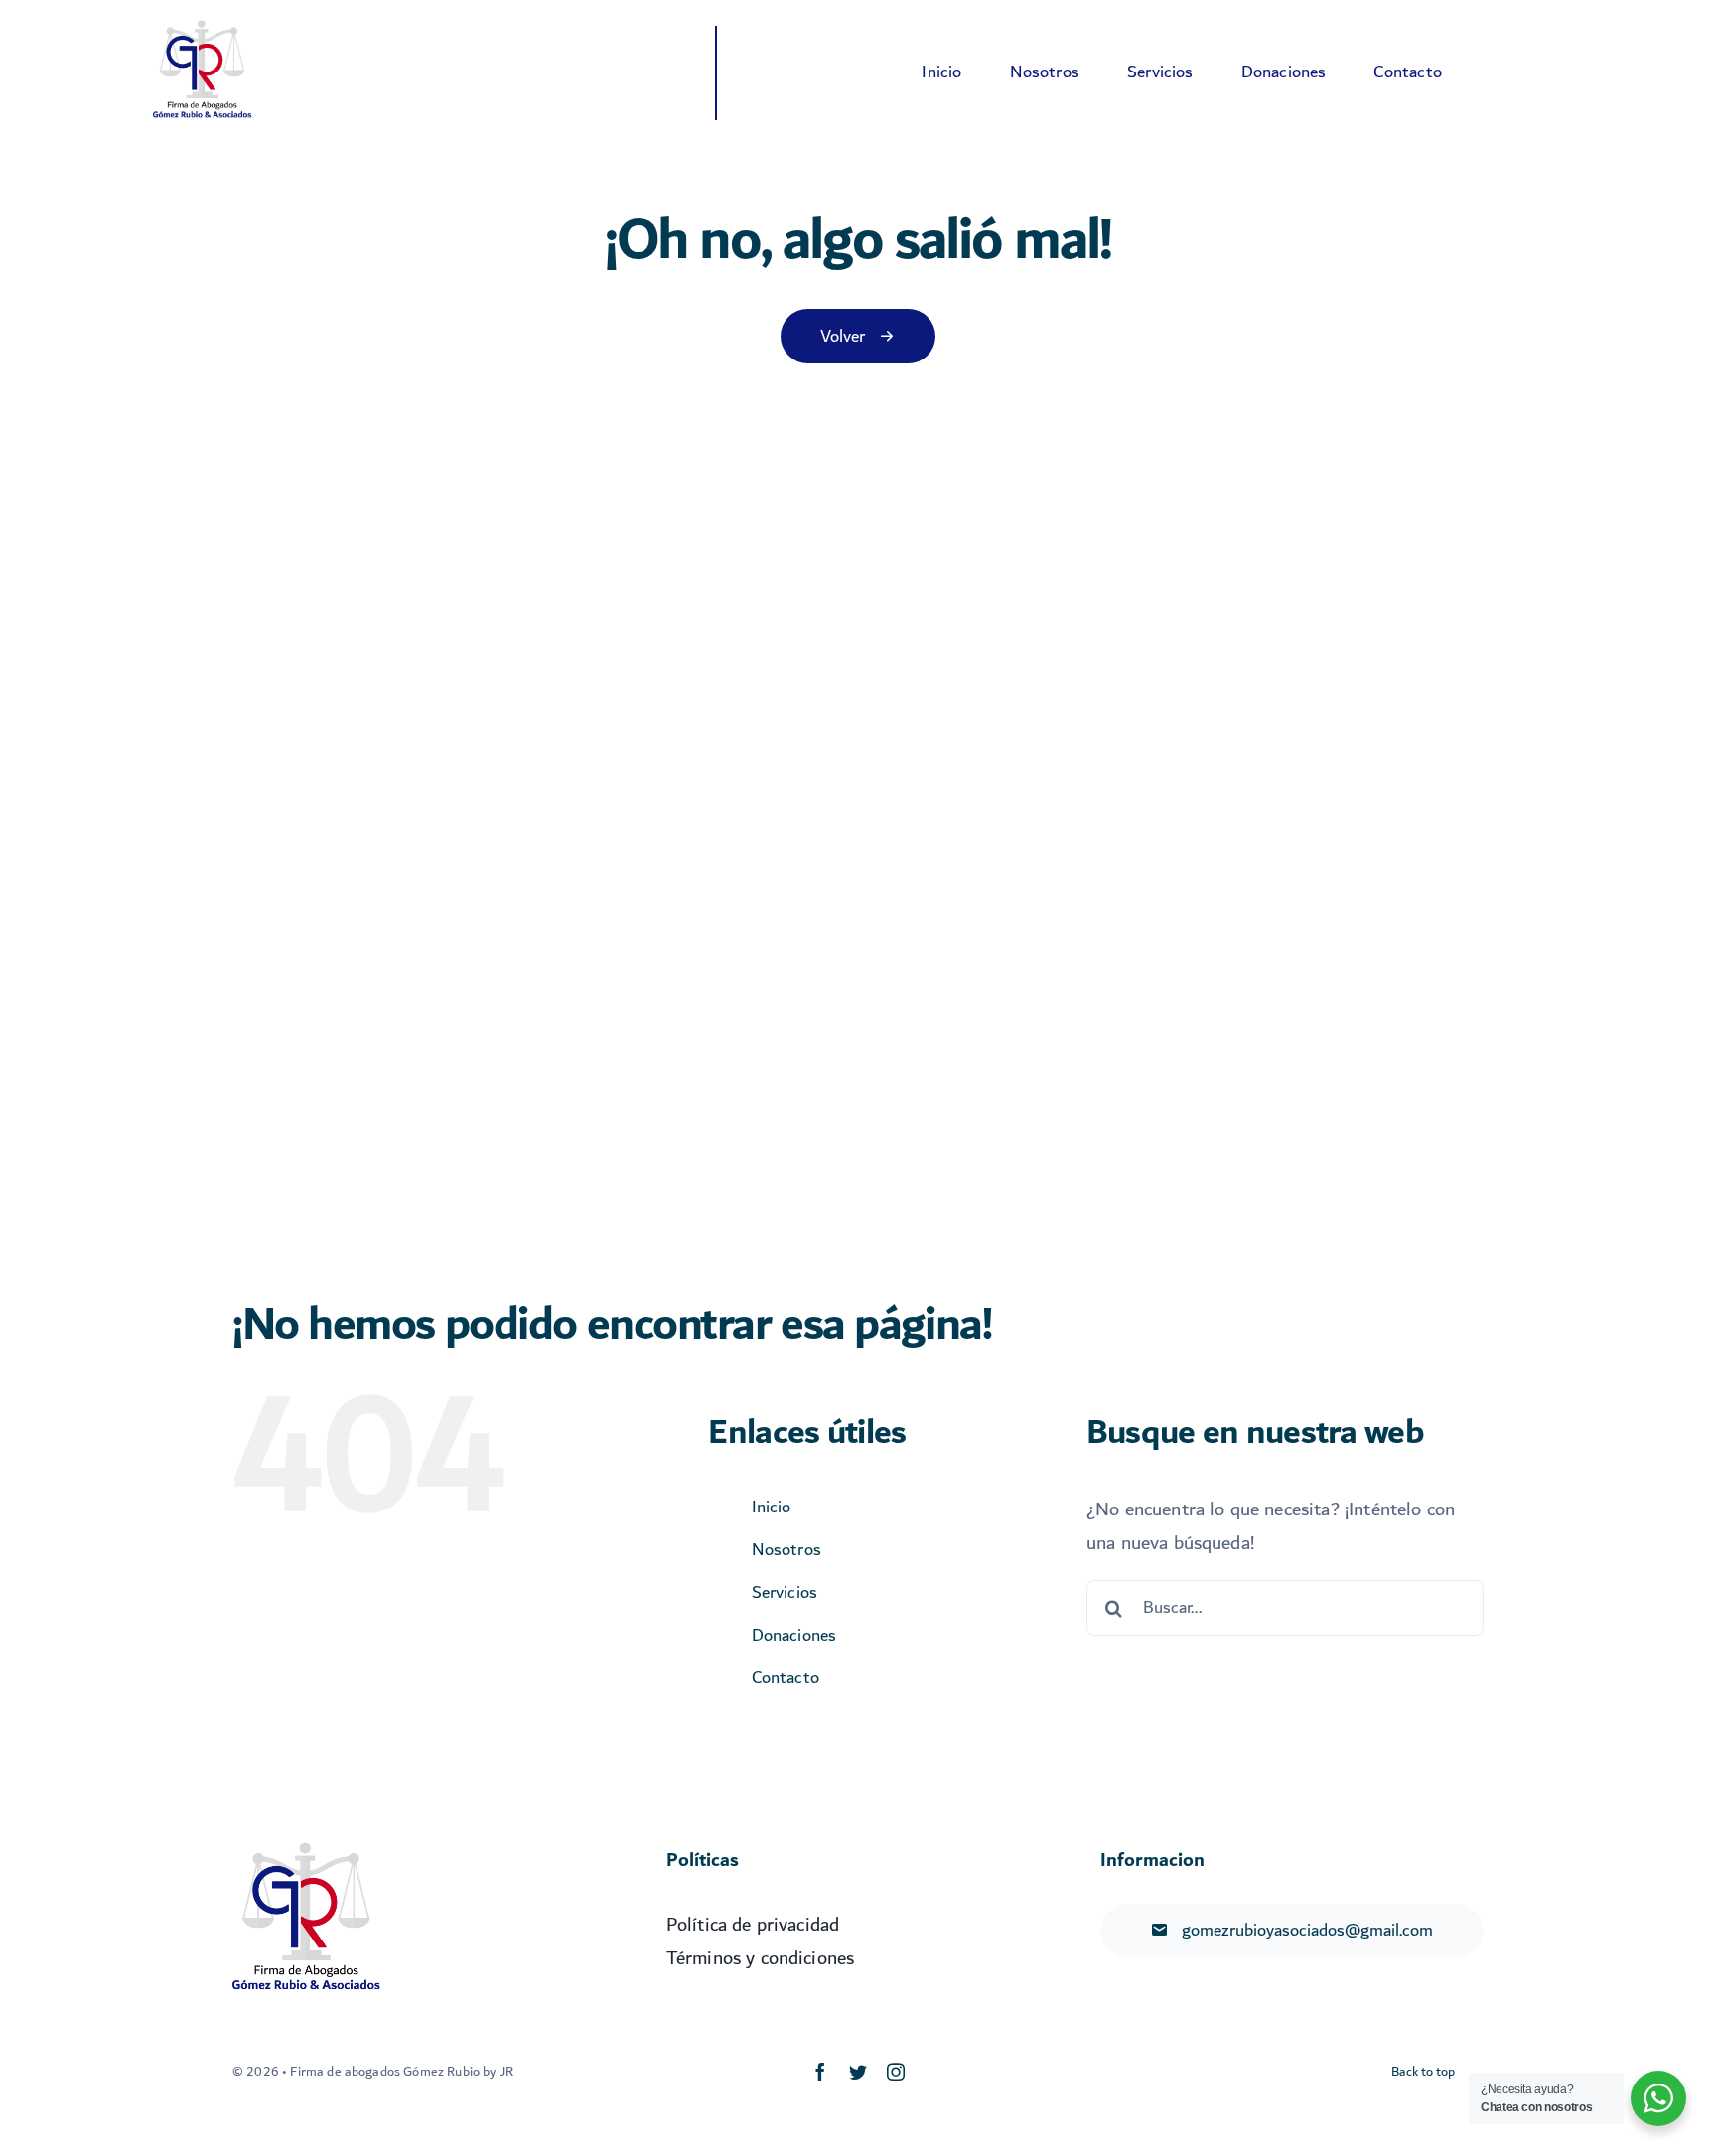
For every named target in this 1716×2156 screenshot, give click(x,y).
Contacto (786, 1678)
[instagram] (896, 2072)
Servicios (785, 1592)
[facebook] (820, 2072)
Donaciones (794, 1635)
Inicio (772, 1507)
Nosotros (786, 1550)
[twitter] (858, 2072)
